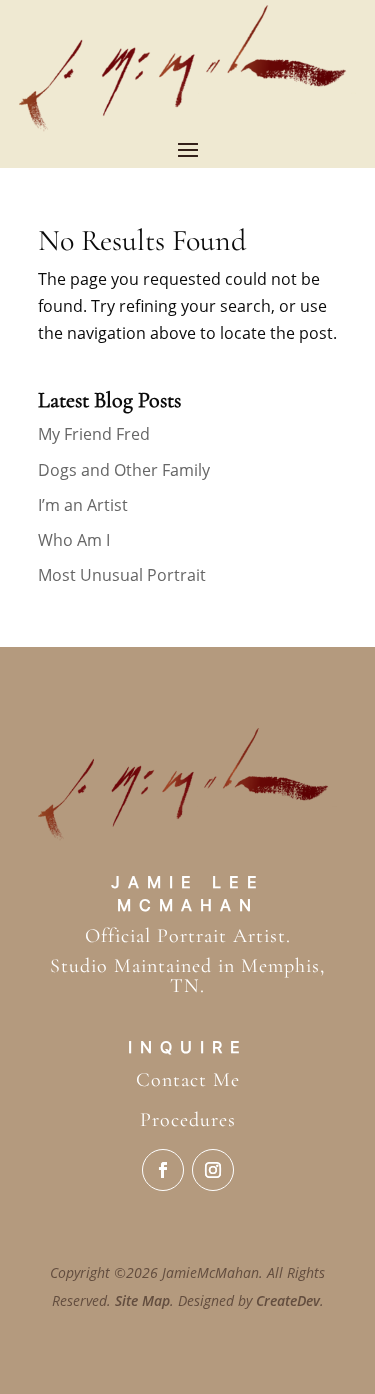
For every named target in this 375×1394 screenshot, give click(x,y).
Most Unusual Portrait (122, 575)
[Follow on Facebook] (163, 1170)
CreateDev (288, 1300)
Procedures (188, 1120)
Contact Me (188, 1080)
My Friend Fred (94, 434)
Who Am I (74, 540)
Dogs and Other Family (124, 470)
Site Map (142, 1300)
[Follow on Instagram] (213, 1170)
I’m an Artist (83, 505)
